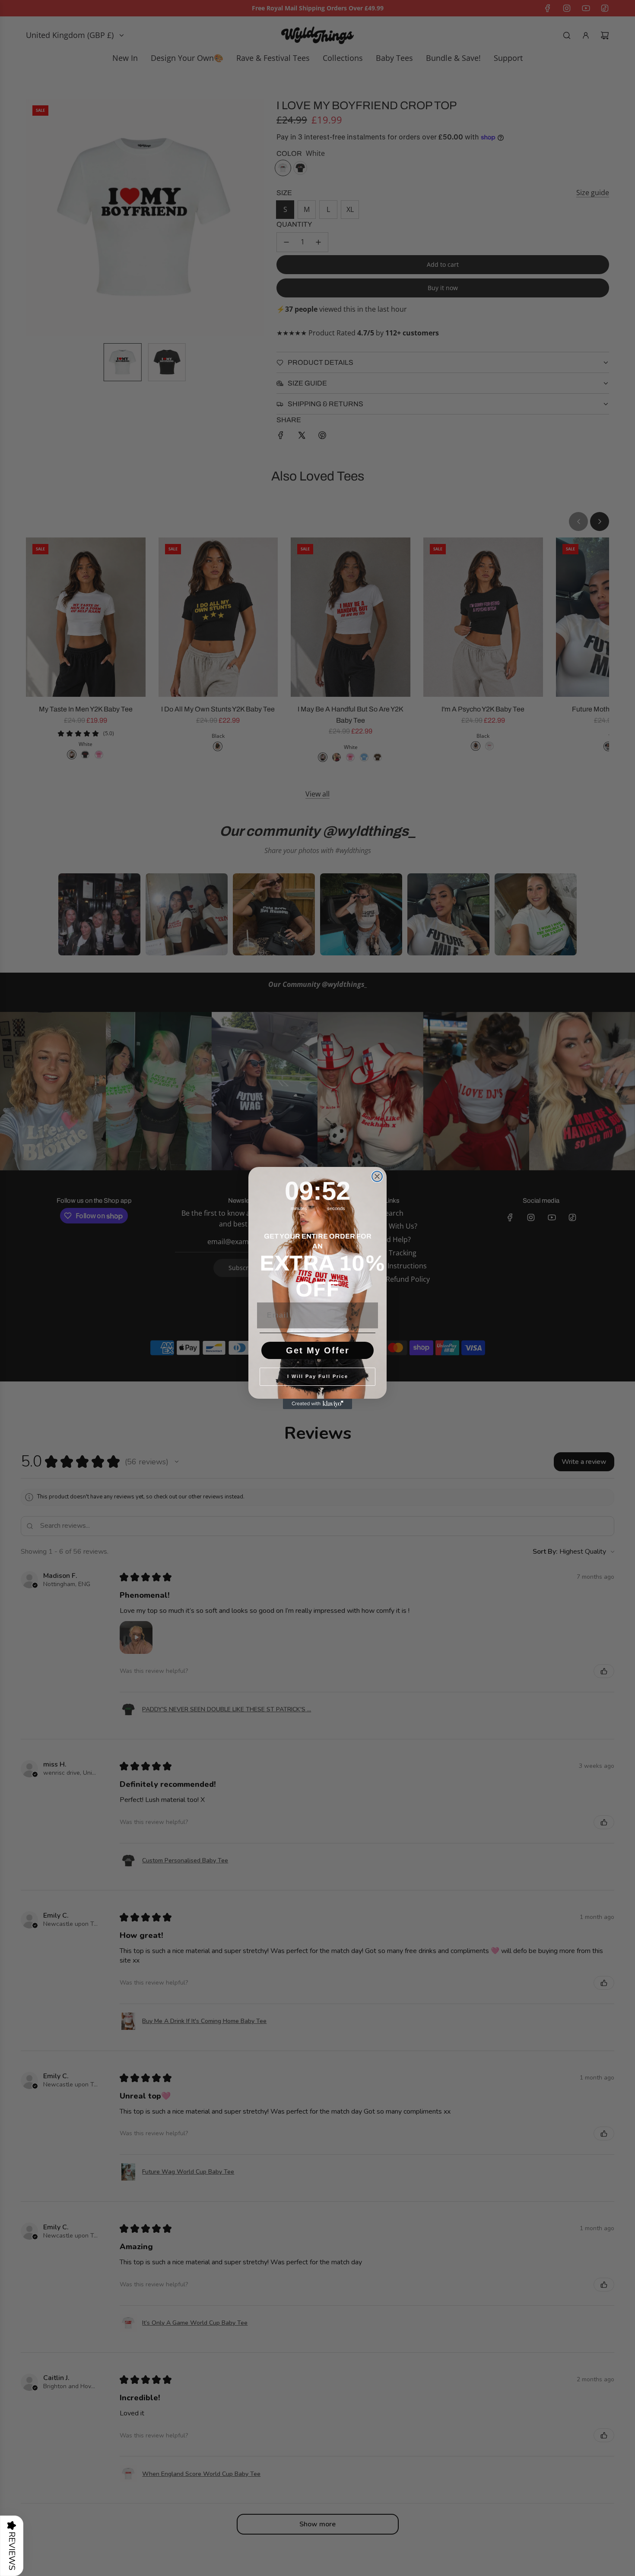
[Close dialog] (377, 1176)
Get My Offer (318, 1350)
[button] (12, 2546)
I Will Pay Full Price (318, 1376)
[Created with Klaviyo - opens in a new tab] (317, 1404)
